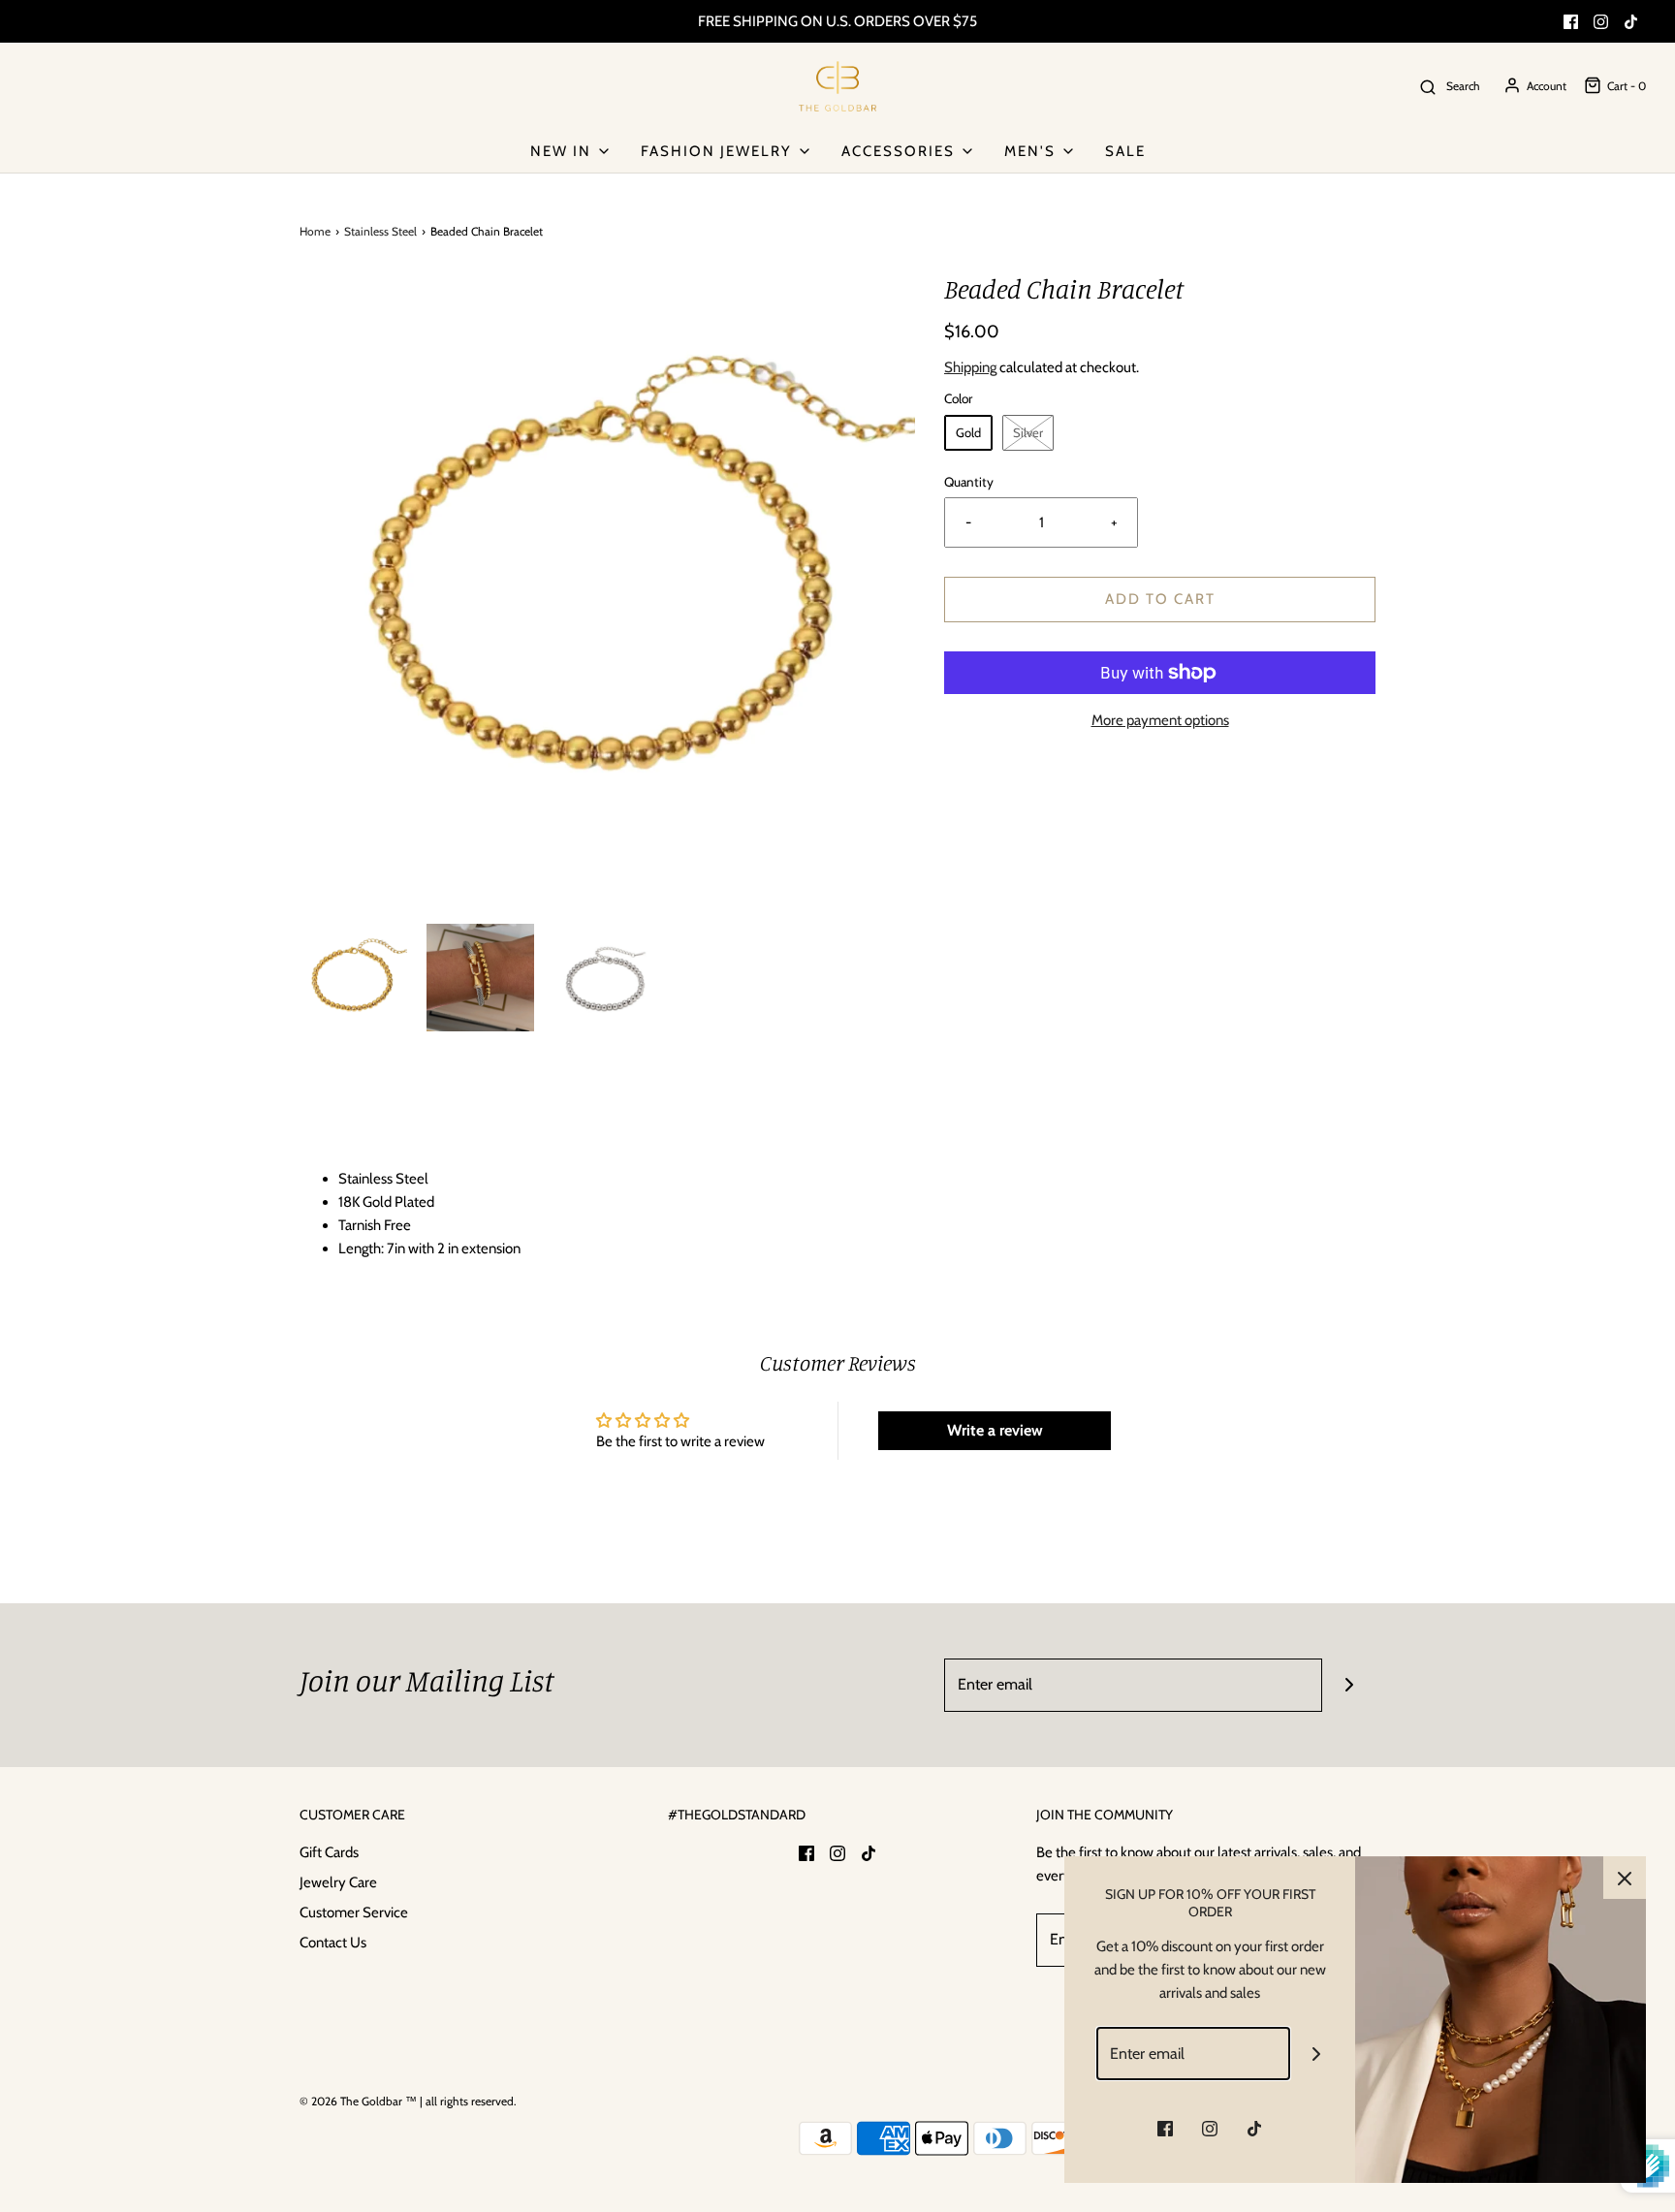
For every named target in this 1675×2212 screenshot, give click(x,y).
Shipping (970, 367)
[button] (353, 978)
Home (315, 231)
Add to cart (1160, 599)
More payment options (1160, 720)
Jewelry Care (338, 1882)
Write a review (995, 1430)
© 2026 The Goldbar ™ (358, 2101)
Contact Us (333, 1943)
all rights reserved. (471, 2101)
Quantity (969, 482)
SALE (1125, 151)
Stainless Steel (380, 231)
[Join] (1349, 1685)
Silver (1028, 432)
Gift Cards (329, 1852)
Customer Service (354, 1912)
